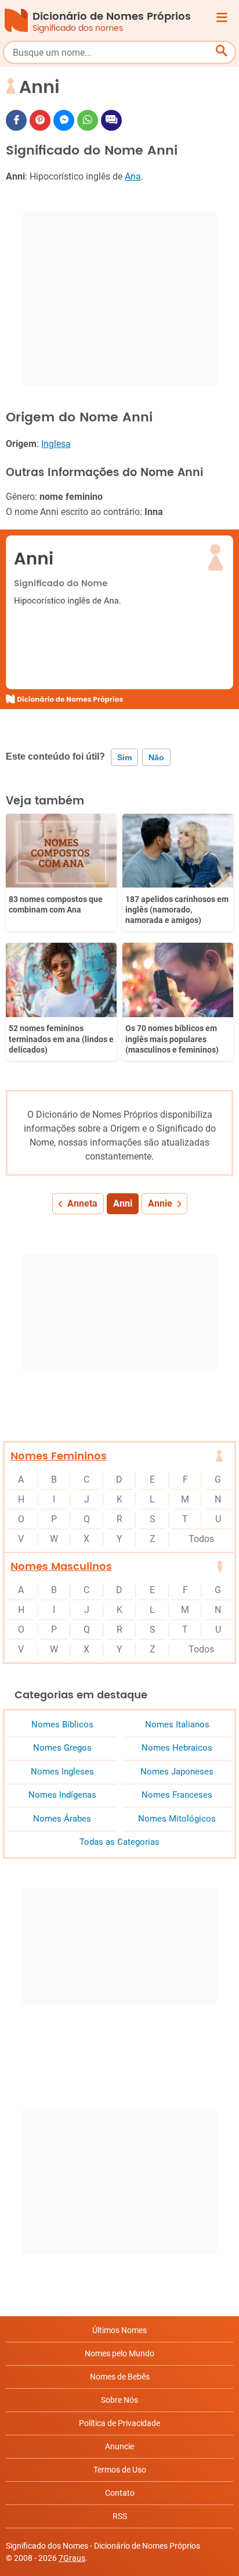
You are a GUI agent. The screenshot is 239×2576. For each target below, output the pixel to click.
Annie (160, 1203)
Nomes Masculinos (61, 1567)
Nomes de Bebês (120, 2377)
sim (124, 757)
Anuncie (119, 2446)
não (156, 757)
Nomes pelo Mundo (119, 2353)
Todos (201, 1539)
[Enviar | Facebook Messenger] (64, 120)
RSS (120, 2516)
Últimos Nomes (119, 2330)
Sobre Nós (119, 2400)
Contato (120, 2493)
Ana (133, 176)
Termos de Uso (120, 2470)
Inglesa (56, 444)
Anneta (82, 1203)
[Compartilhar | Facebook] (16, 120)
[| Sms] (111, 120)
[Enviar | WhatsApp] (88, 120)
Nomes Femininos (59, 1456)
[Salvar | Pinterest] (40, 120)
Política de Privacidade (119, 2423)
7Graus (72, 2558)
